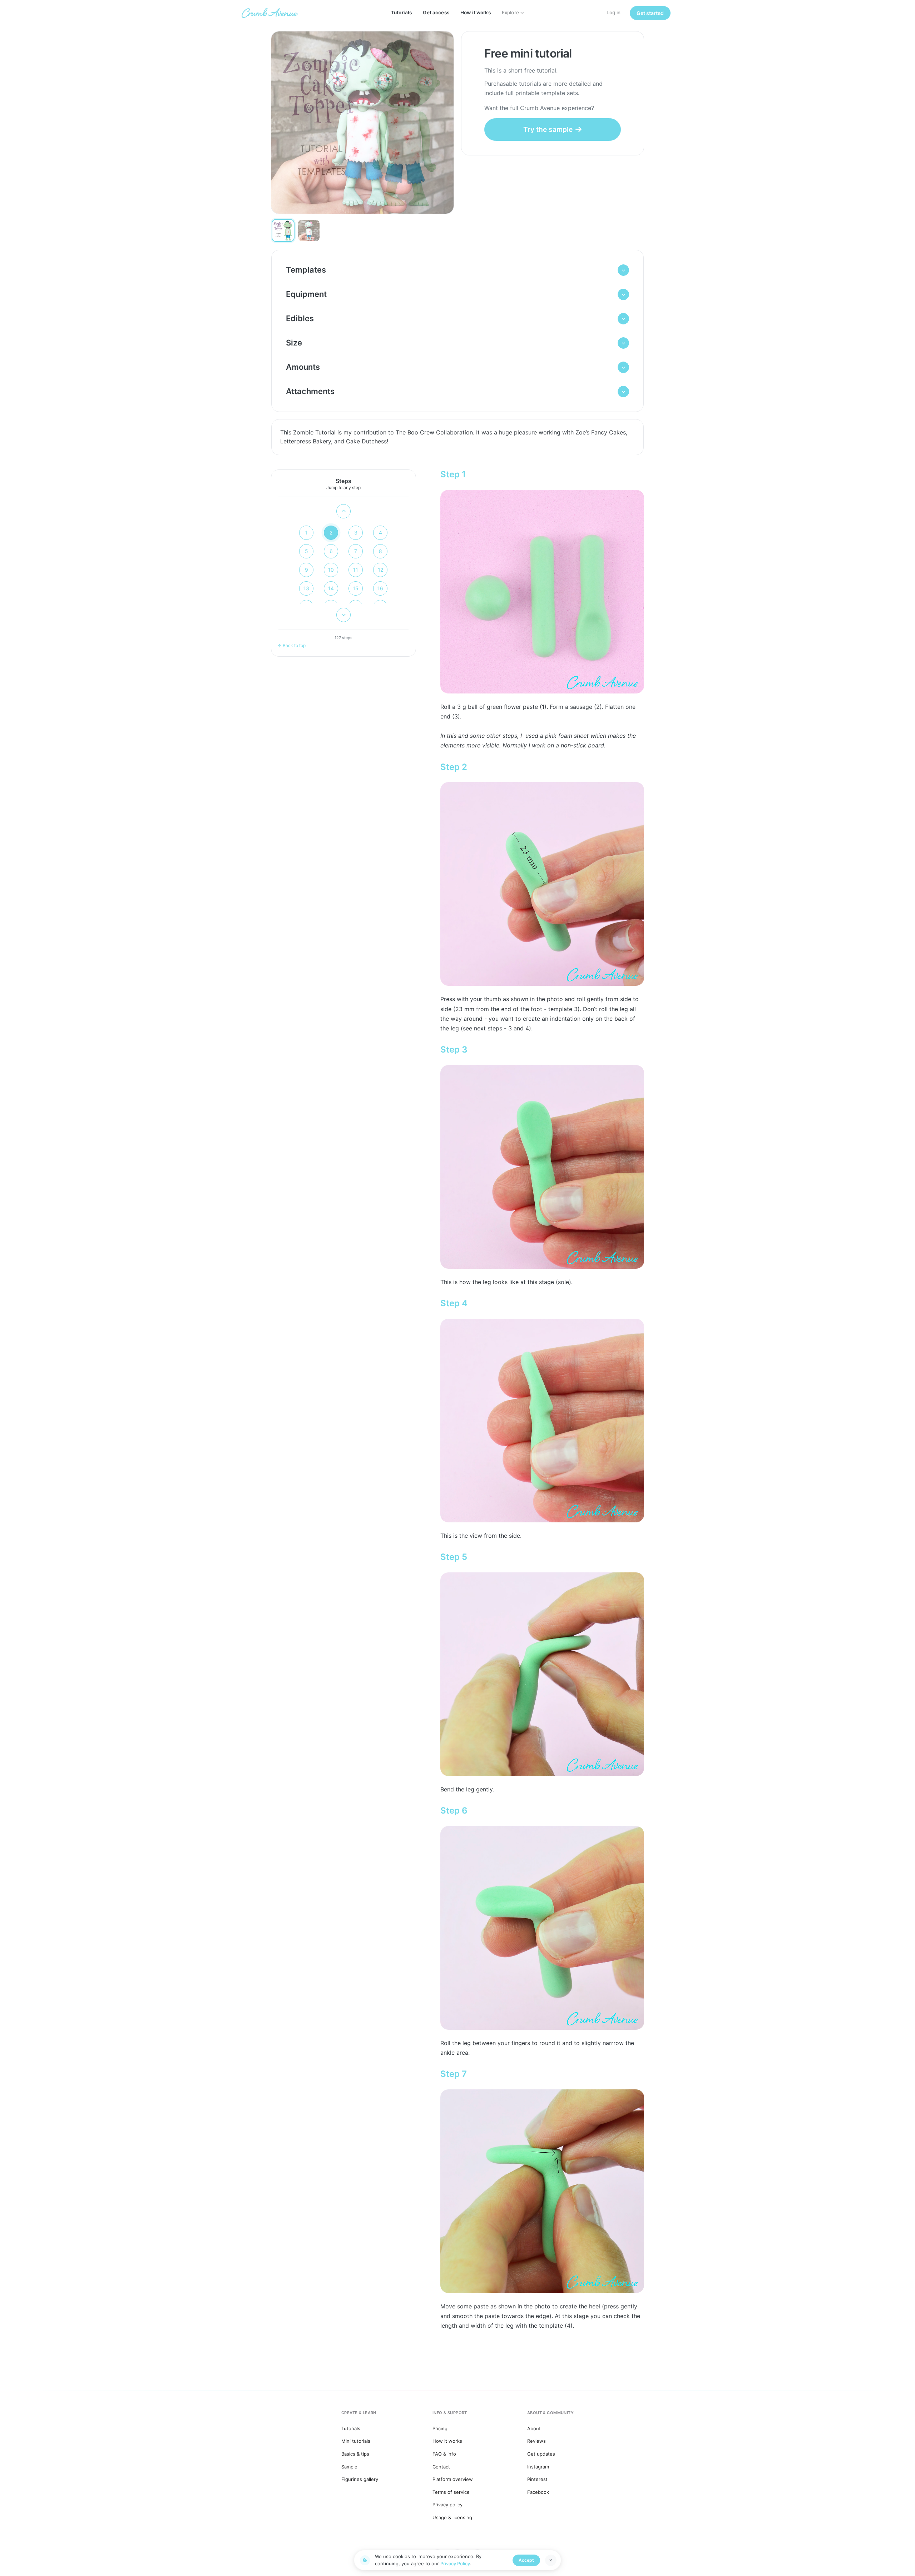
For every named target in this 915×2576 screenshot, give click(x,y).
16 (380, 588)
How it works (476, 13)
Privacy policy (447, 2505)
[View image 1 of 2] (283, 230)
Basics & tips (355, 2454)
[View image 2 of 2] (309, 230)
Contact (441, 2467)
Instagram (538, 2467)
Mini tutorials (356, 2441)
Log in (614, 13)
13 (306, 588)
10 (331, 570)
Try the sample (548, 129)
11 (356, 570)
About (534, 2428)
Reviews (536, 2441)
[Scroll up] (343, 511)
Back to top (294, 645)
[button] (458, 270)
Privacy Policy (455, 2563)
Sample (349, 2467)
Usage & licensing (452, 2517)
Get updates (541, 2454)
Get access (436, 13)
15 (356, 588)
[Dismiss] (551, 2560)
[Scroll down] (343, 615)
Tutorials (401, 13)
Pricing (440, 2428)
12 (380, 570)
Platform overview (453, 2479)
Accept (526, 2560)
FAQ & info (444, 2454)
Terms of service (451, 2492)
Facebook (538, 2492)
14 (331, 588)
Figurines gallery (360, 2479)
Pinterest (537, 2479)
